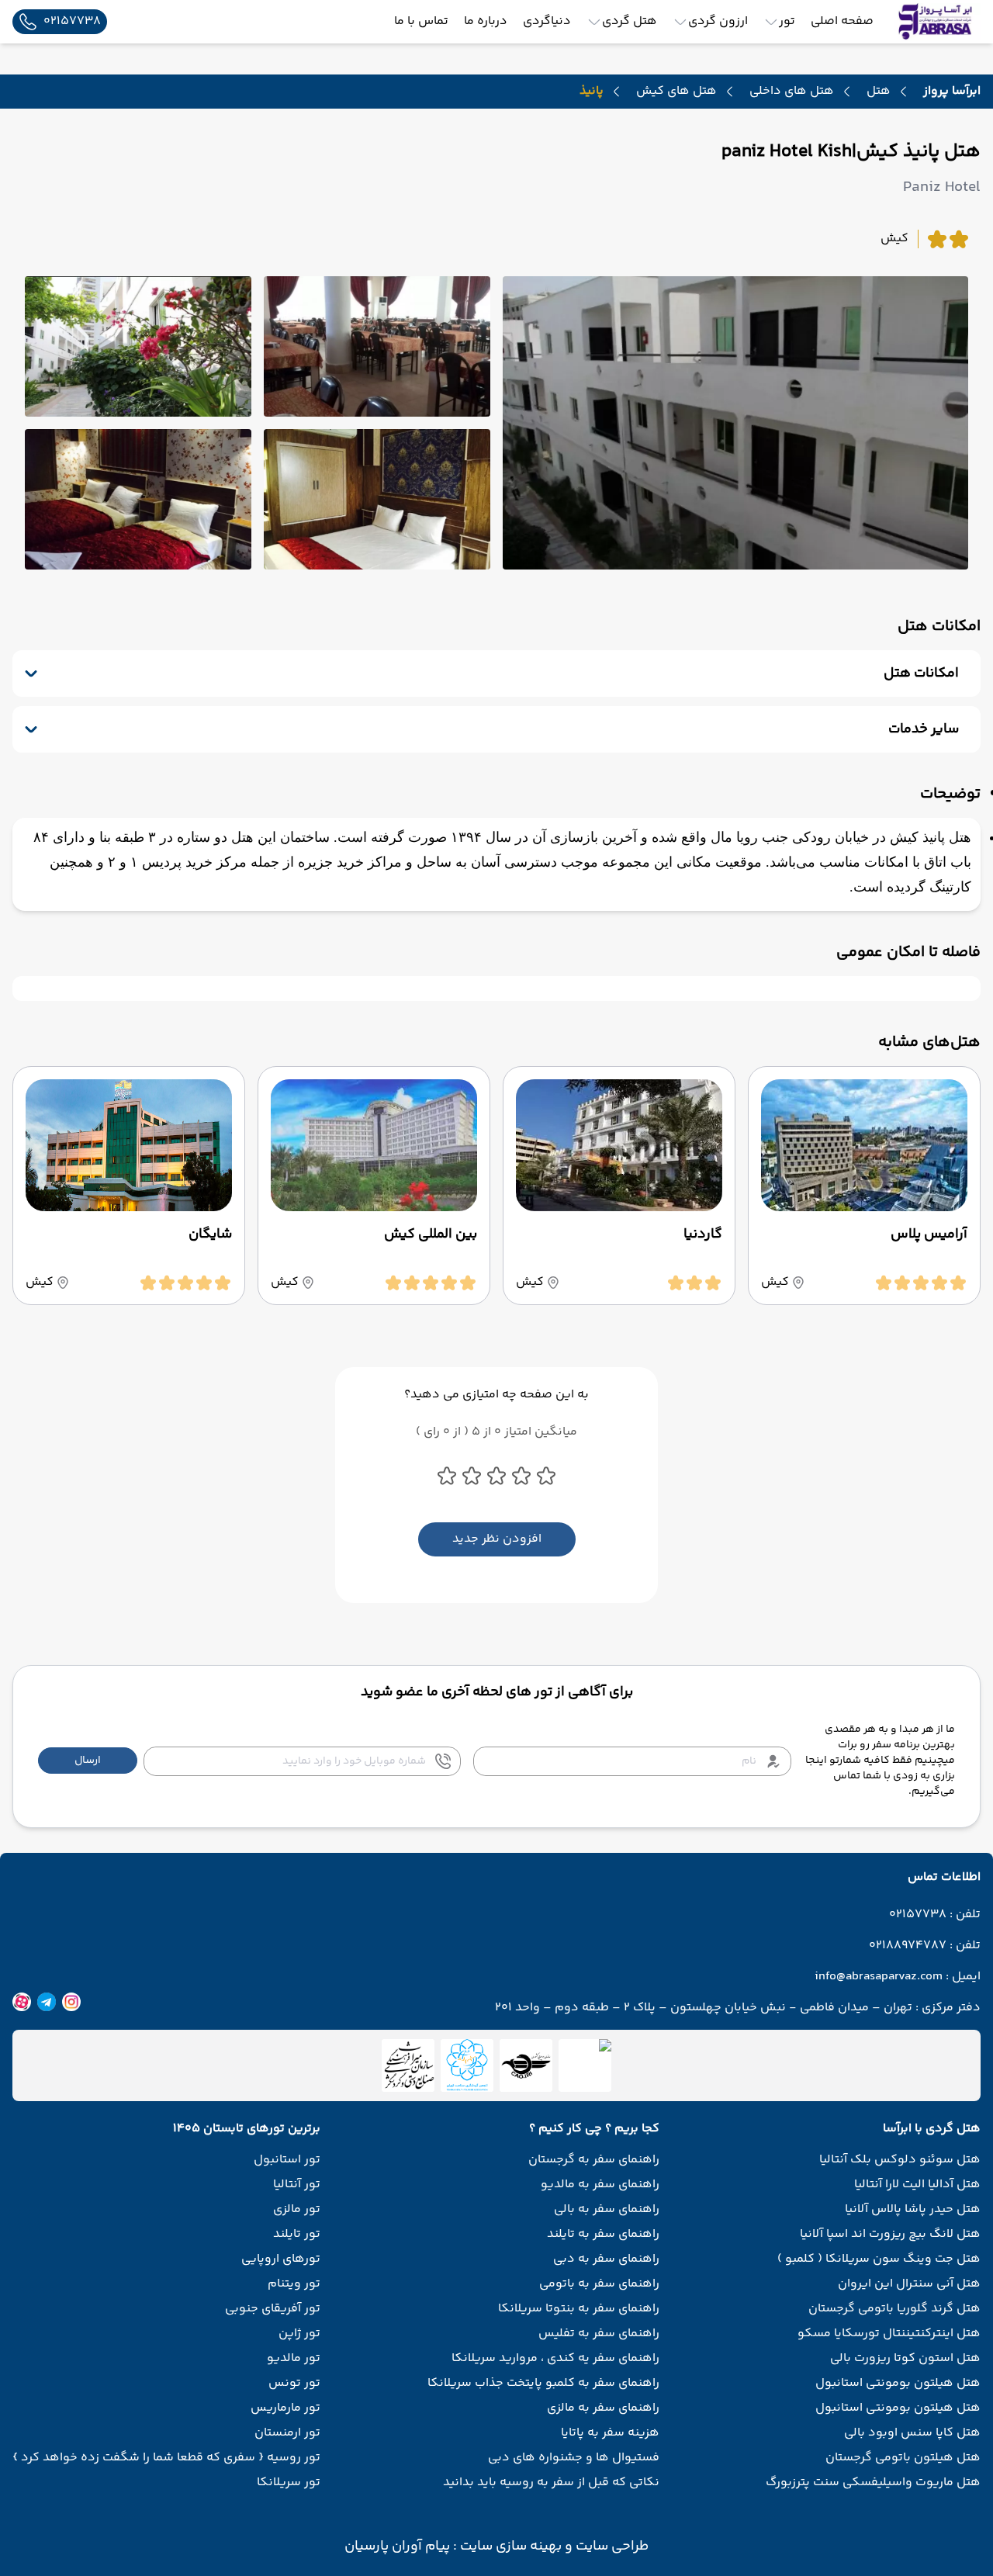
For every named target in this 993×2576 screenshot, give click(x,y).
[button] (88, 1761)
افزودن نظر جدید (497, 1539)
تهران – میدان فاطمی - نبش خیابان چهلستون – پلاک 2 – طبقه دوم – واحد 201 (704, 2008)
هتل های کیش (676, 92)
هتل (879, 92)
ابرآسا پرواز (952, 91)
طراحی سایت (611, 2547)
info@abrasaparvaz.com (879, 1977)
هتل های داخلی (792, 92)
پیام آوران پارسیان (397, 2547)
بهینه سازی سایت (509, 2547)
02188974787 (908, 1946)
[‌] (526, 2065)
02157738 (918, 1915)
